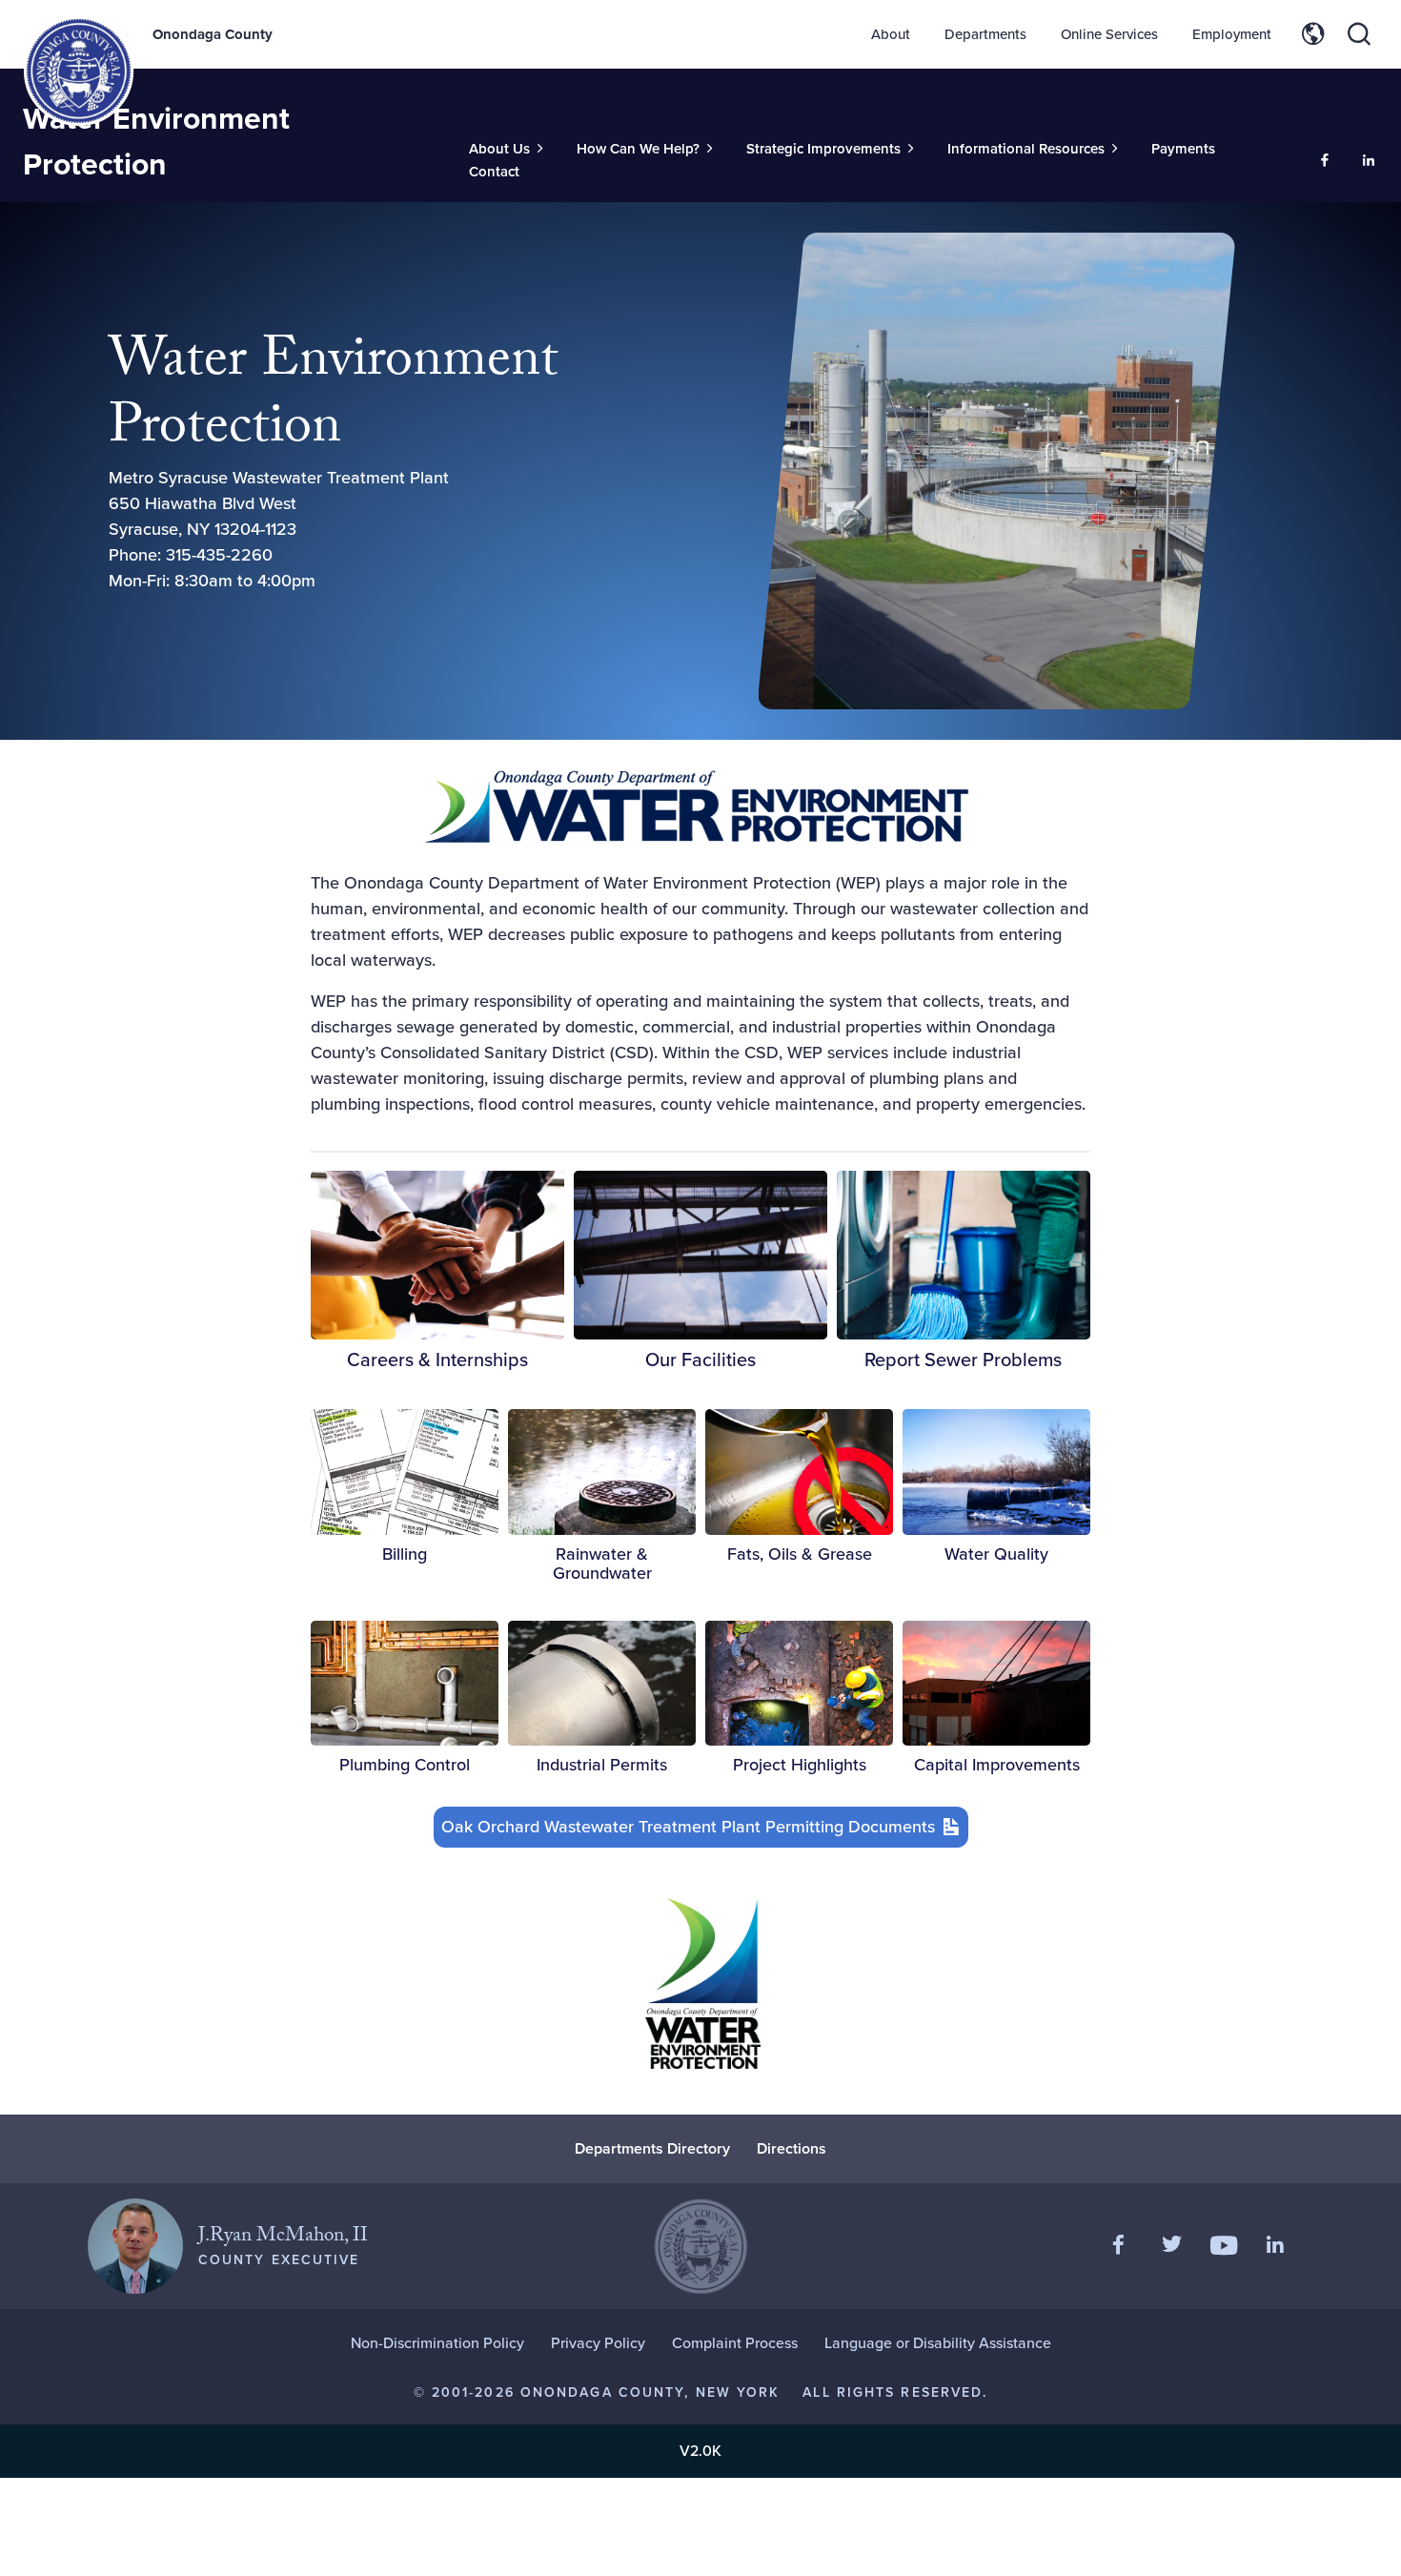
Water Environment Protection (156, 141)
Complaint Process (735, 2343)
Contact (494, 172)
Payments (1183, 149)
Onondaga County (213, 34)
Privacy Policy (598, 2343)
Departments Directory (652, 2148)
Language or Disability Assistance (938, 2343)
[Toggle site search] (1359, 34)
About (891, 34)
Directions (792, 2148)
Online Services (1109, 34)
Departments (985, 34)
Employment (1232, 34)
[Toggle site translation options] (1313, 34)
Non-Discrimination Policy (437, 2343)
